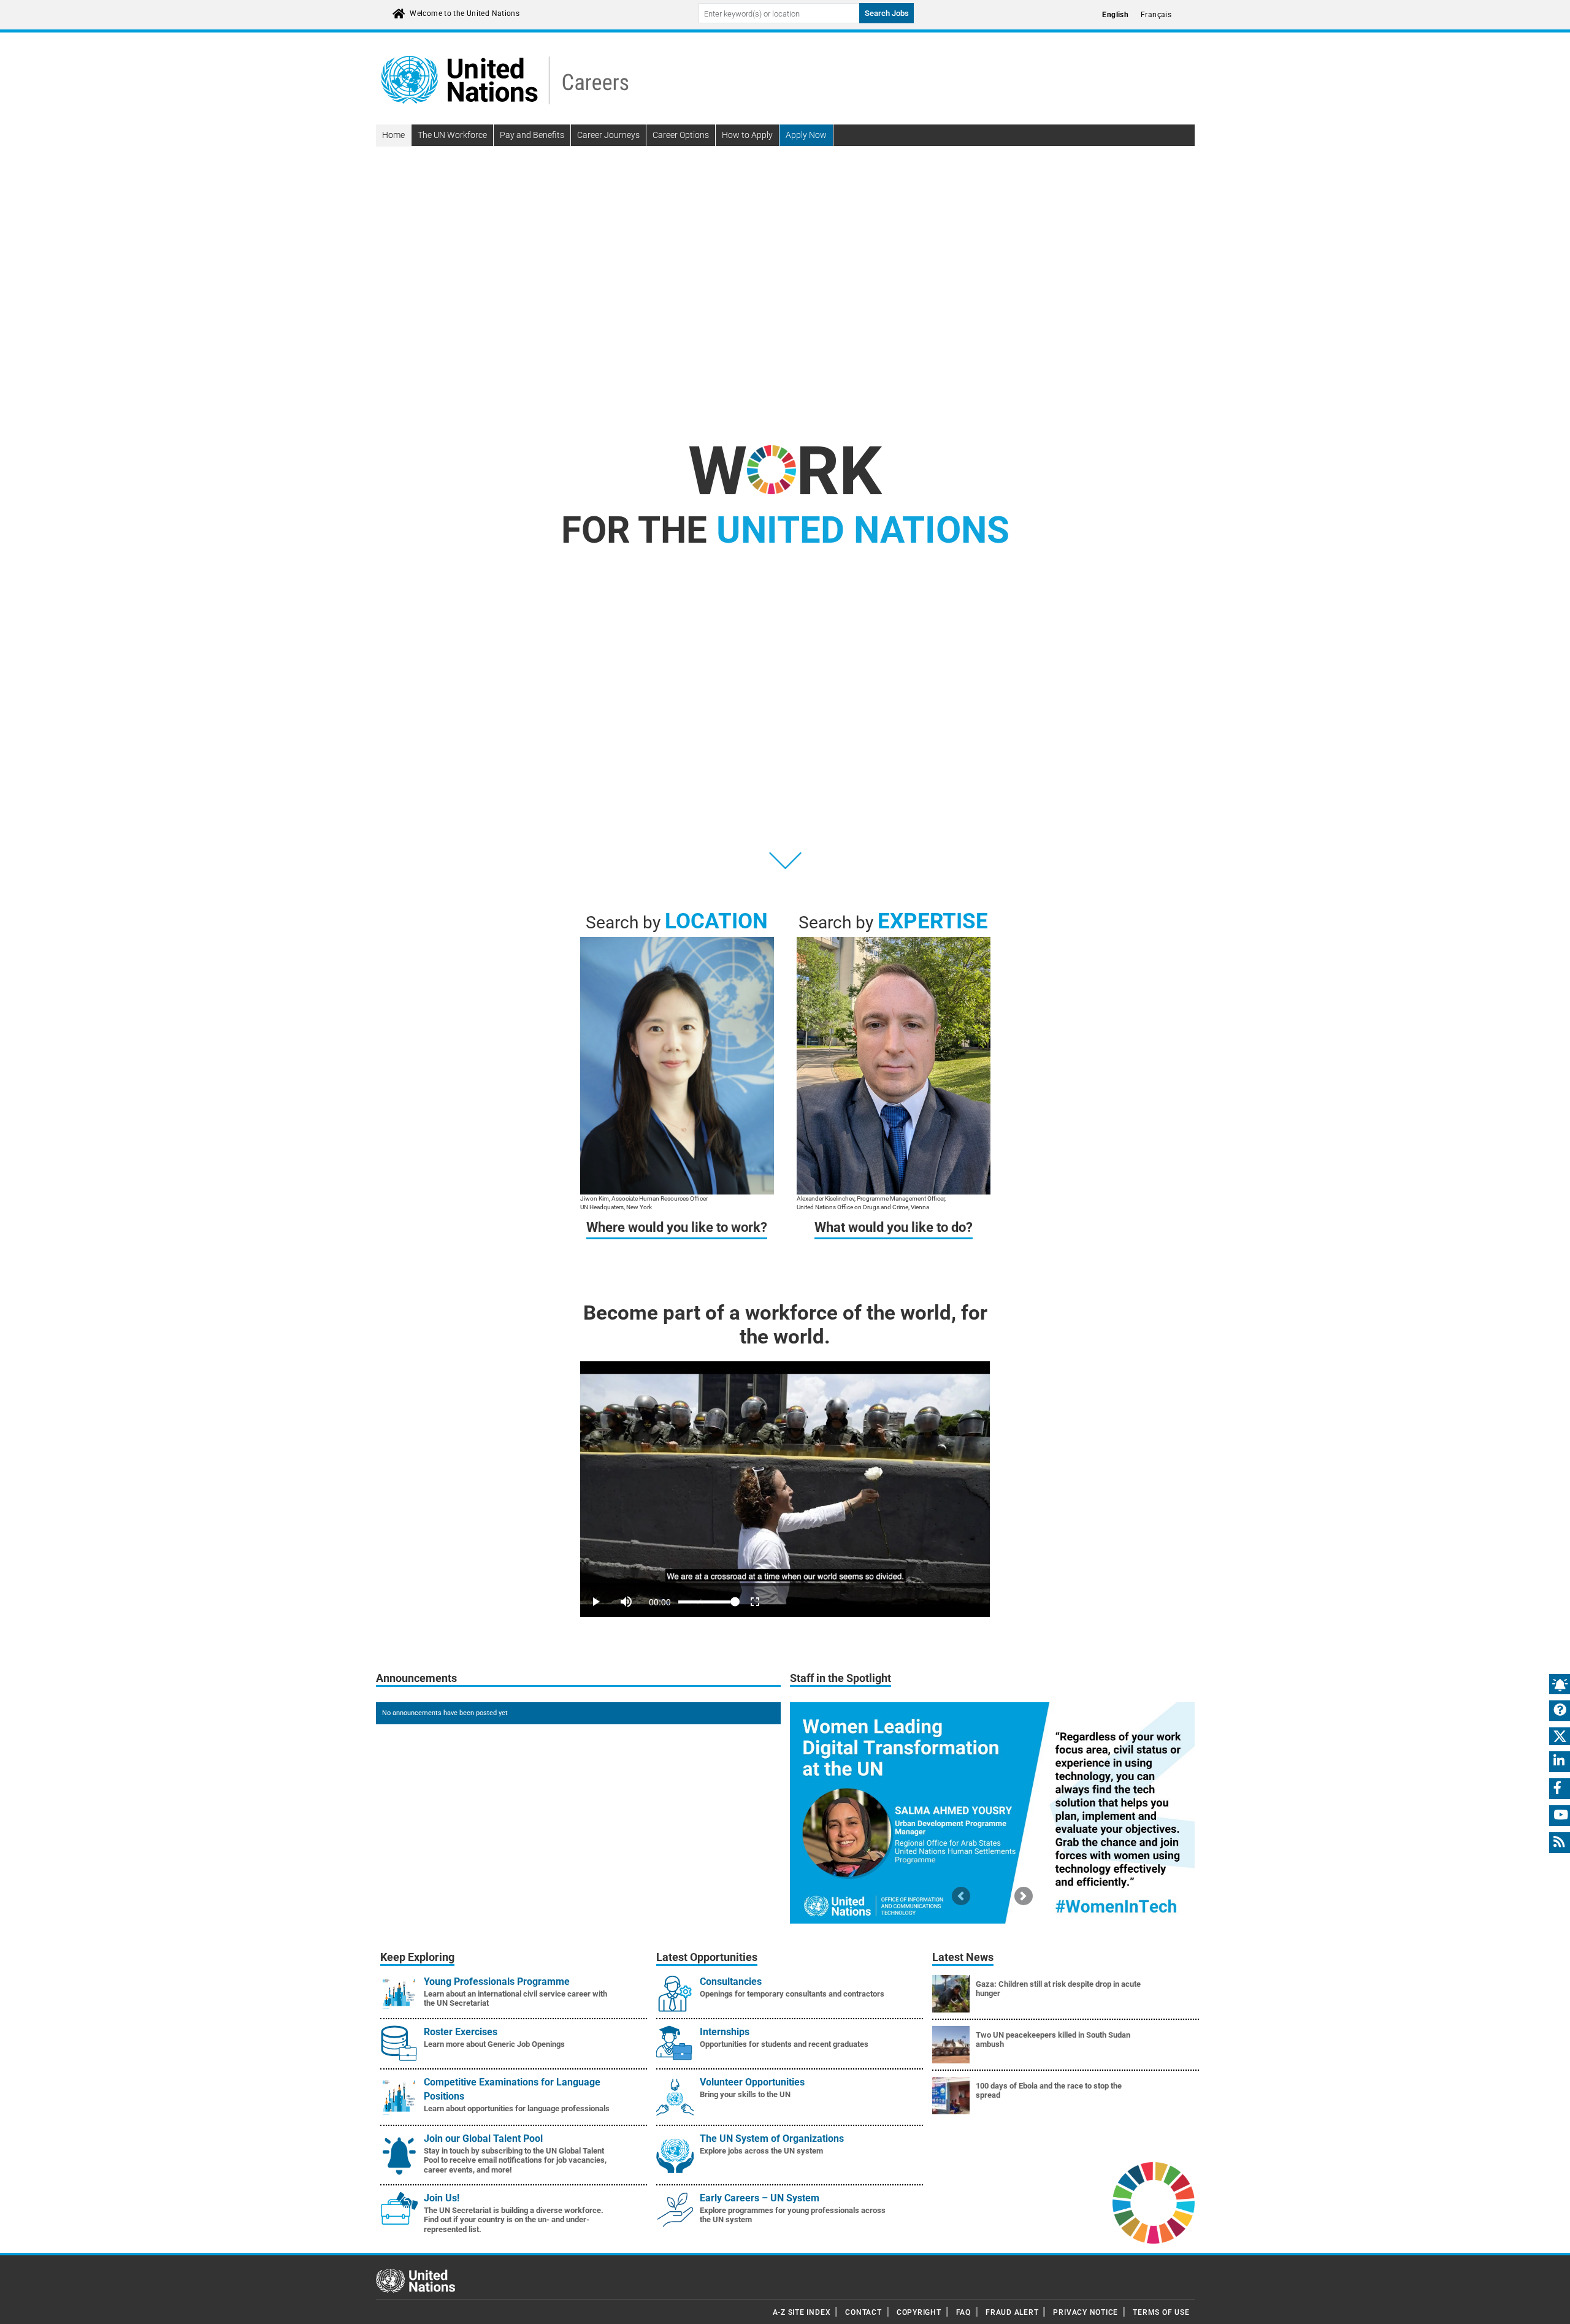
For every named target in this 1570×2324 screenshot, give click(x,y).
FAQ (963, 2312)
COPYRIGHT (919, 2312)
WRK (785, 471)
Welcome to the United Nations (465, 13)
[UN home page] (415, 2280)
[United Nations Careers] (505, 79)
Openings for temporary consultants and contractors (792, 1994)
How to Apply (747, 135)
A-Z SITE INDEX (802, 2312)
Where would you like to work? (677, 1227)
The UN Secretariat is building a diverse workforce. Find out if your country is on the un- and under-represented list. (514, 2220)
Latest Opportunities (707, 1957)
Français (1156, 15)
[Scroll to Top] (1550, 2306)
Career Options (681, 135)
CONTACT (863, 2312)
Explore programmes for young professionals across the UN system (793, 2215)
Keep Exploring (417, 1957)
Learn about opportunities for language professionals (517, 2108)
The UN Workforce (452, 135)
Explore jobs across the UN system (761, 2151)
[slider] (785, 1585)
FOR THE (785, 530)
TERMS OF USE (1161, 2312)
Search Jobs (887, 13)
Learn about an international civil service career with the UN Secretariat (515, 1999)
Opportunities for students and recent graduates (784, 2044)
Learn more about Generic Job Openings (494, 2044)
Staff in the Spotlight (841, 1678)
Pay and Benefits (532, 135)
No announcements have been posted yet (445, 1713)
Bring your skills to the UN (745, 2094)
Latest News (963, 1957)
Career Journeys (608, 135)
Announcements (416, 1678)
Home (393, 135)
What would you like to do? (894, 1227)
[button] (961, 1896)
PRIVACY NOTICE (1086, 2312)
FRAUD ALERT (1012, 2312)
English (1115, 15)
